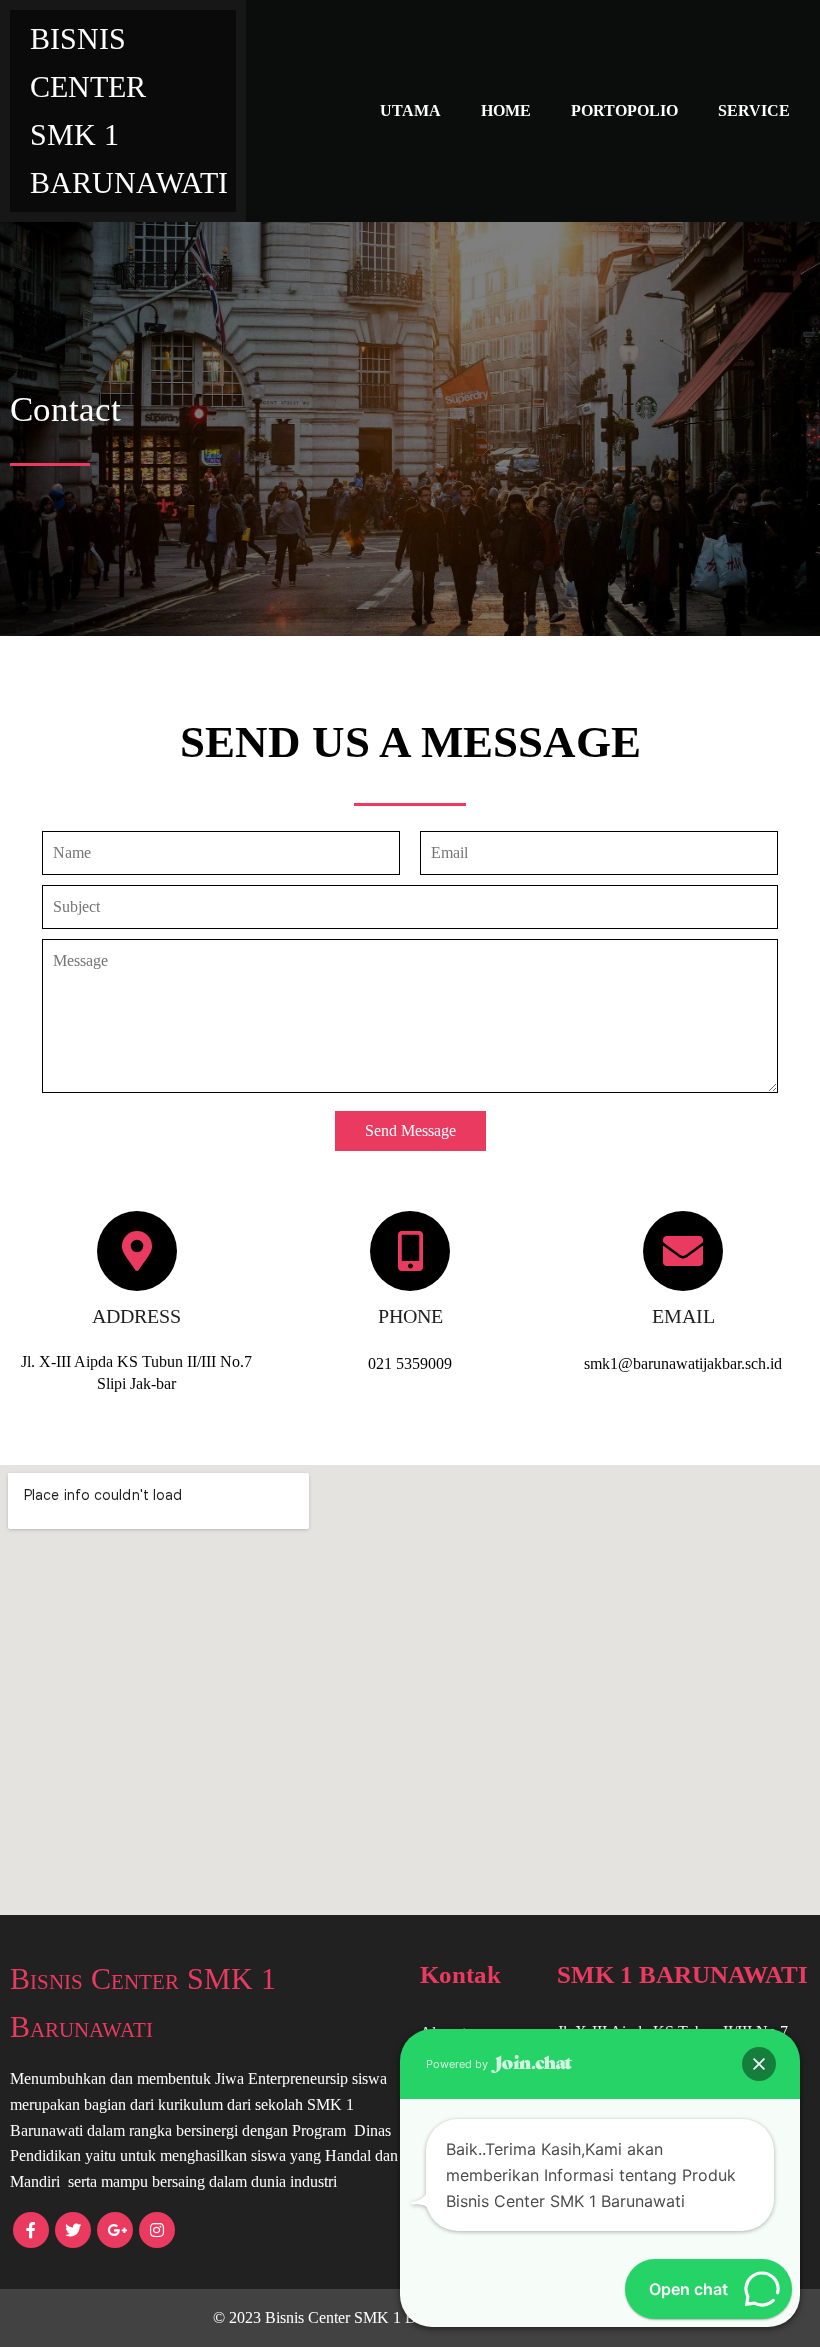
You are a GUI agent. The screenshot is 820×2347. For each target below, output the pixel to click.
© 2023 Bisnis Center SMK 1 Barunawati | (351, 2317)
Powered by (458, 2064)
